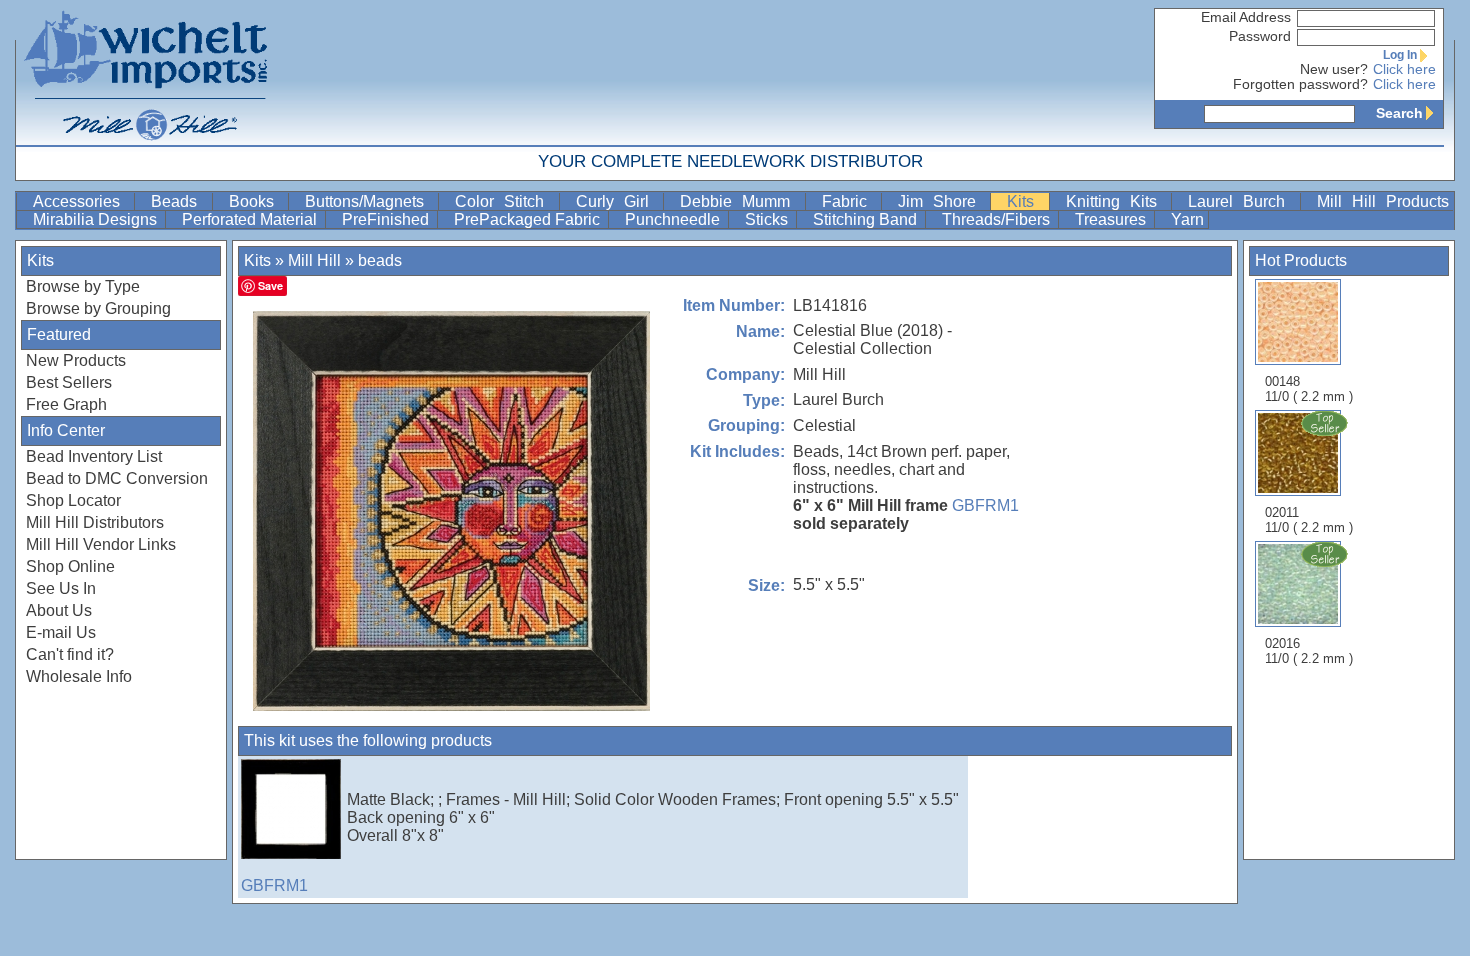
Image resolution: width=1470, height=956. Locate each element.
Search (1399, 113)
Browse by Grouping (98, 308)
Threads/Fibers (998, 219)
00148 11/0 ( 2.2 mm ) (1309, 389)
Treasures (1112, 219)
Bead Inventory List (94, 456)
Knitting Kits (1117, 201)
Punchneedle (674, 219)
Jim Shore (942, 201)
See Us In (61, 588)
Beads (179, 201)
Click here (1404, 69)
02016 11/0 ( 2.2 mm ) (1309, 651)
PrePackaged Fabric (529, 219)
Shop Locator (73, 500)
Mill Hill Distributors (95, 522)
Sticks (768, 219)
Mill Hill (314, 260)
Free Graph (66, 404)
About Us (59, 610)
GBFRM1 (985, 505)
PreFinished (387, 219)
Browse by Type (83, 286)
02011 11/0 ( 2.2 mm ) (1309, 520)
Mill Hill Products (1383, 201)
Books (256, 201)
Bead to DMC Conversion (117, 478)
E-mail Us (61, 632)
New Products (76, 360)
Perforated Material (251, 219)
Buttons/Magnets (369, 201)
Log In (1400, 55)
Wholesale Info (79, 676)
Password (1260, 36)
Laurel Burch (1242, 201)
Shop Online (70, 566)
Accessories (81, 201)
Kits (1025, 201)
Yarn (1187, 219)
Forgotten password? (1300, 84)
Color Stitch (505, 201)
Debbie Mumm (740, 201)
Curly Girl (618, 201)
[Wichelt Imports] (147, 72)
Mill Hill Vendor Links (101, 544)
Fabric (849, 201)
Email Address (1246, 17)
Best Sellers (69, 382)
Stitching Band (867, 219)
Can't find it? (70, 654)
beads (380, 260)
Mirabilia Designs (97, 219)
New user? (1334, 69)
